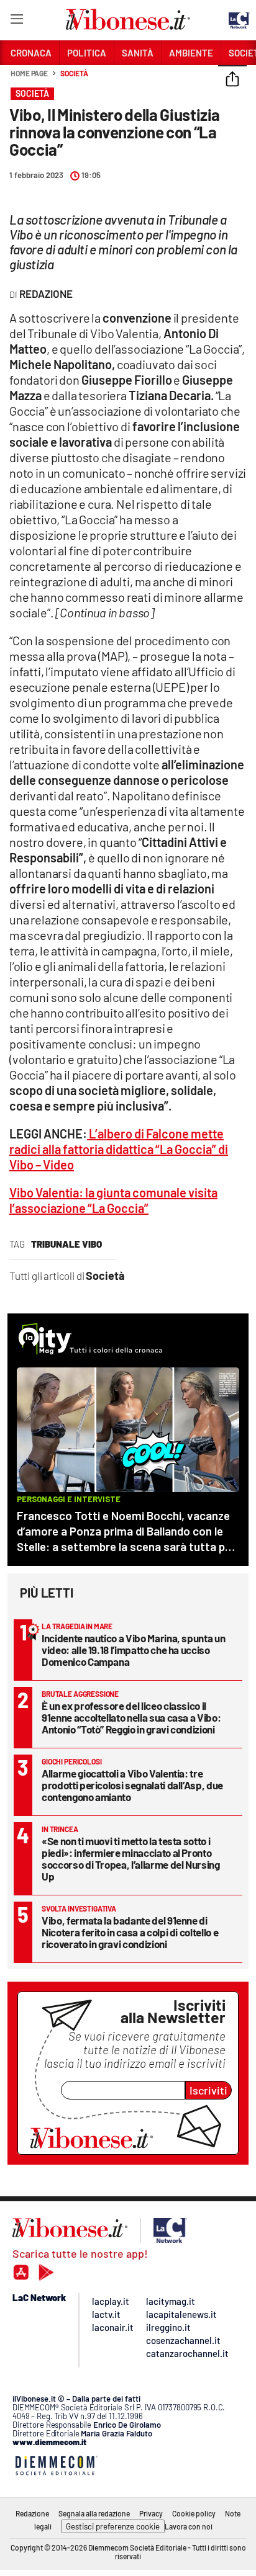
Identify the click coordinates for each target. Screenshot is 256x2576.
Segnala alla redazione (94, 2513)
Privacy (151, 2513)
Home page (29, 73)
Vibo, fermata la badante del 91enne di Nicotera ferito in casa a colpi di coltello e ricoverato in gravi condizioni (130, 1932)
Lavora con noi (189, 2526)
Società (74, 73)
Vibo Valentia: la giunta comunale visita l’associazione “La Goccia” (113, 1200)
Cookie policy (194, 2513)
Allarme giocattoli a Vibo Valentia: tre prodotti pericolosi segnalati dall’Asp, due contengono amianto (132, 1785)
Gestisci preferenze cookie (113, 2526)
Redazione (32, 2513)
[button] (232, 80)
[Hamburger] (16, 21)
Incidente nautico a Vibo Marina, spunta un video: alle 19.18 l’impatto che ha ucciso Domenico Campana (133, 1650)
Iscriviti (208, 2090)
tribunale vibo (66, 1244)
